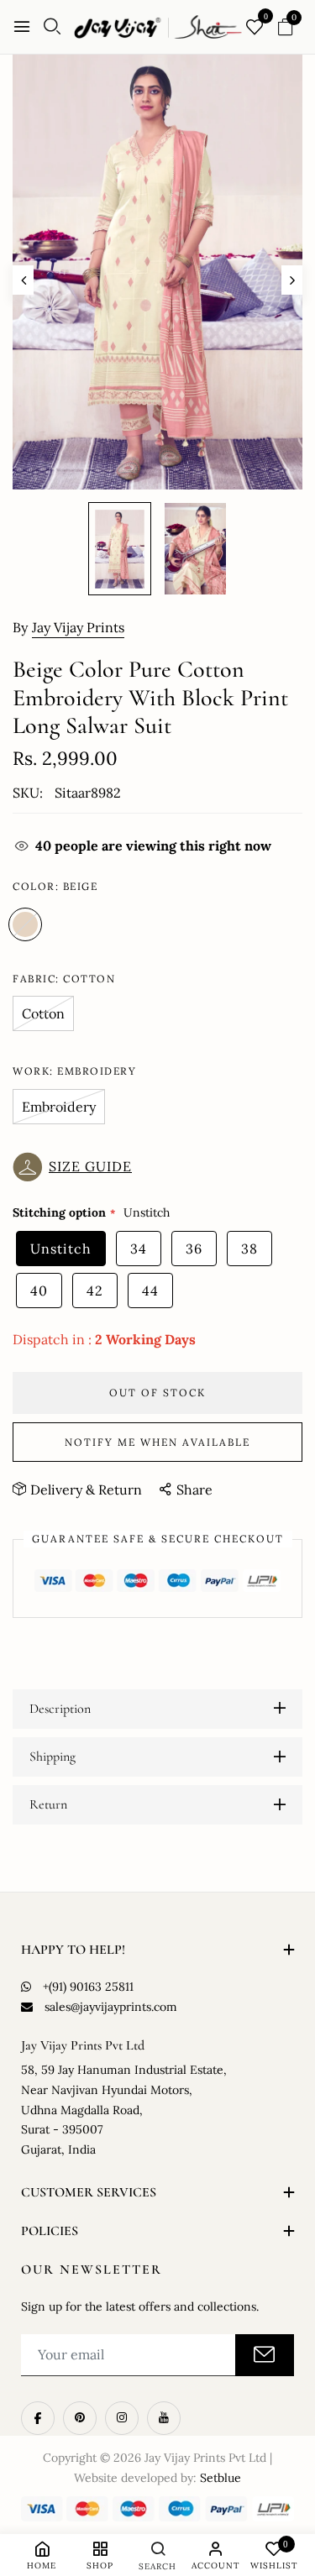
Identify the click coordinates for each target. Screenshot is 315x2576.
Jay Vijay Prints (78, 627)
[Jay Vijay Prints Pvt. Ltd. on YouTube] (164, 2418)
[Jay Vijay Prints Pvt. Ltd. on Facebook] (38, 2418)
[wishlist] (255, 28)
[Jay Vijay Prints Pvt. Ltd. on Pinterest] (80, 2418)
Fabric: (64, 979)
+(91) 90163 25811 (88, 1987)
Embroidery (59, 1107)
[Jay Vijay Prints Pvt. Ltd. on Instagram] (122, 2418)
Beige (25, 924)
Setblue (220, 2478)
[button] (76, 1167)
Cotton (43, 1013)
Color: (55, 886)
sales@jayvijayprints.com (111, 2007)
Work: (74, 1071)
